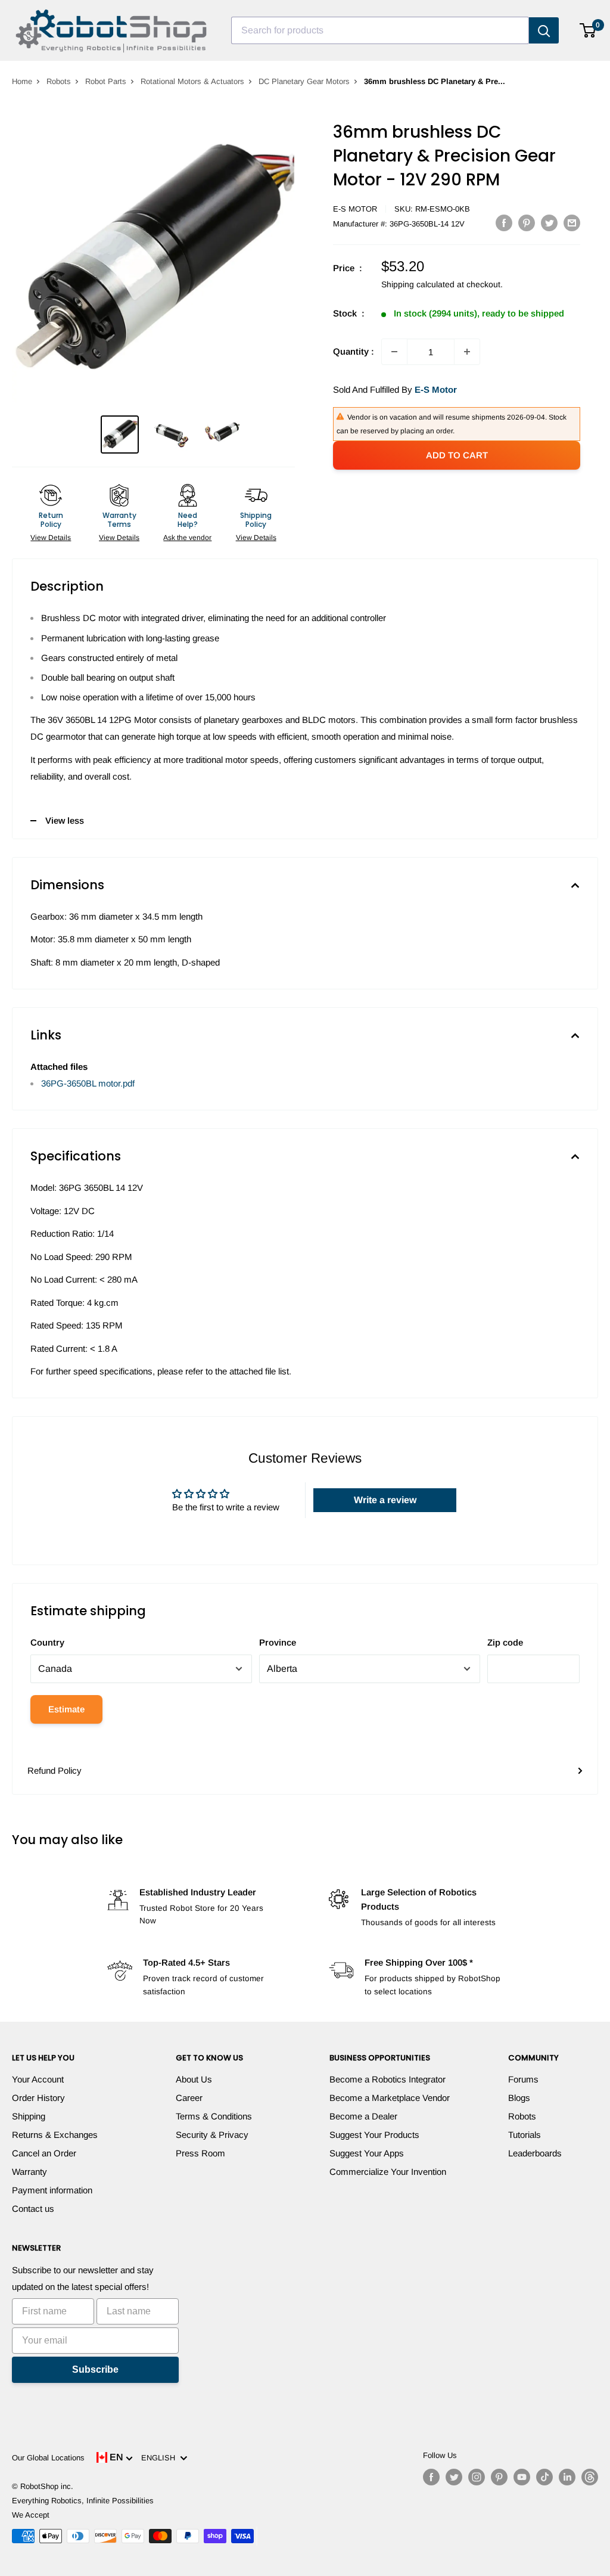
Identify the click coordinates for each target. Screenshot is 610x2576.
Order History (38, 2098)
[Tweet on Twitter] (549, 223)
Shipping (29, 2116)
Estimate (66, 1709)
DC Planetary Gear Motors (304, 81)
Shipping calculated (418, 284)
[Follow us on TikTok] (544, 2477)
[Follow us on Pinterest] (499, 2477)
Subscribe (95, 2369)
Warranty (29, 2172)
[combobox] (380, 30)
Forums (523, 2079)
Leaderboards (535, 2153)
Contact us (33, 2209)
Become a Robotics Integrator (388, 2079)
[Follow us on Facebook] (431, 2477)
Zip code (505, 1642)
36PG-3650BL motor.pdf (88, 1083)
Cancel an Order (44, 2153)
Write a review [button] (385, 1500)
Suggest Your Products (374, 2135)
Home (22, 81)
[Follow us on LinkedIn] (567, 2477)
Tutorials (525, 2135)
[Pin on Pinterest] (527, 223)
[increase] (467, 352)
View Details (51, 538)
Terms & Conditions (214, 2116)
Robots (59, 81)
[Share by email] (572, 223)
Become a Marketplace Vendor (390, 2098)
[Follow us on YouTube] (522, 2477)
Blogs (519, 2098)
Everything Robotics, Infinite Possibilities (83, 2501)
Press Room (200, 2153)
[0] (588, 30)
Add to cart (457, 455)
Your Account (38, 2079)
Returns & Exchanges (55, 2135)
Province (278, 1642)
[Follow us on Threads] (590, 2477)
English (161, 2458)
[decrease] (394, 352)
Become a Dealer (363, 2116)
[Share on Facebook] (504, 223)
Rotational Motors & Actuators (192, 81)
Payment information (52, 2190)
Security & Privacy (212, 2135)
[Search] (544, 30)
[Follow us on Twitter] (454, 2477)
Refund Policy (55, 1770)
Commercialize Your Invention (388, 2172)
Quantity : (354, 351)
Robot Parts (106, 81)
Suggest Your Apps (367, 2153)
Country (47, 1642)
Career (189, 2098)
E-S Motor (355, 209)
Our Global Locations (48, 2458)
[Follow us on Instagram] (477, 2477)
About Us (194, 2079)
